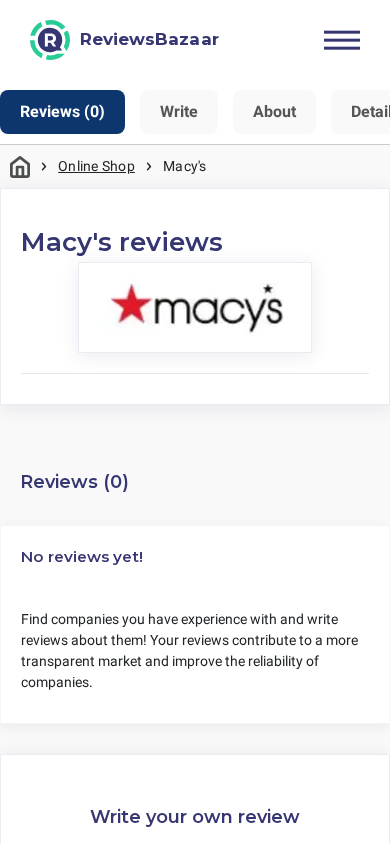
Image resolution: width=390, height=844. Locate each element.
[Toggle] (342, 40)
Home (20, 166)
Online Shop (96, 166)
